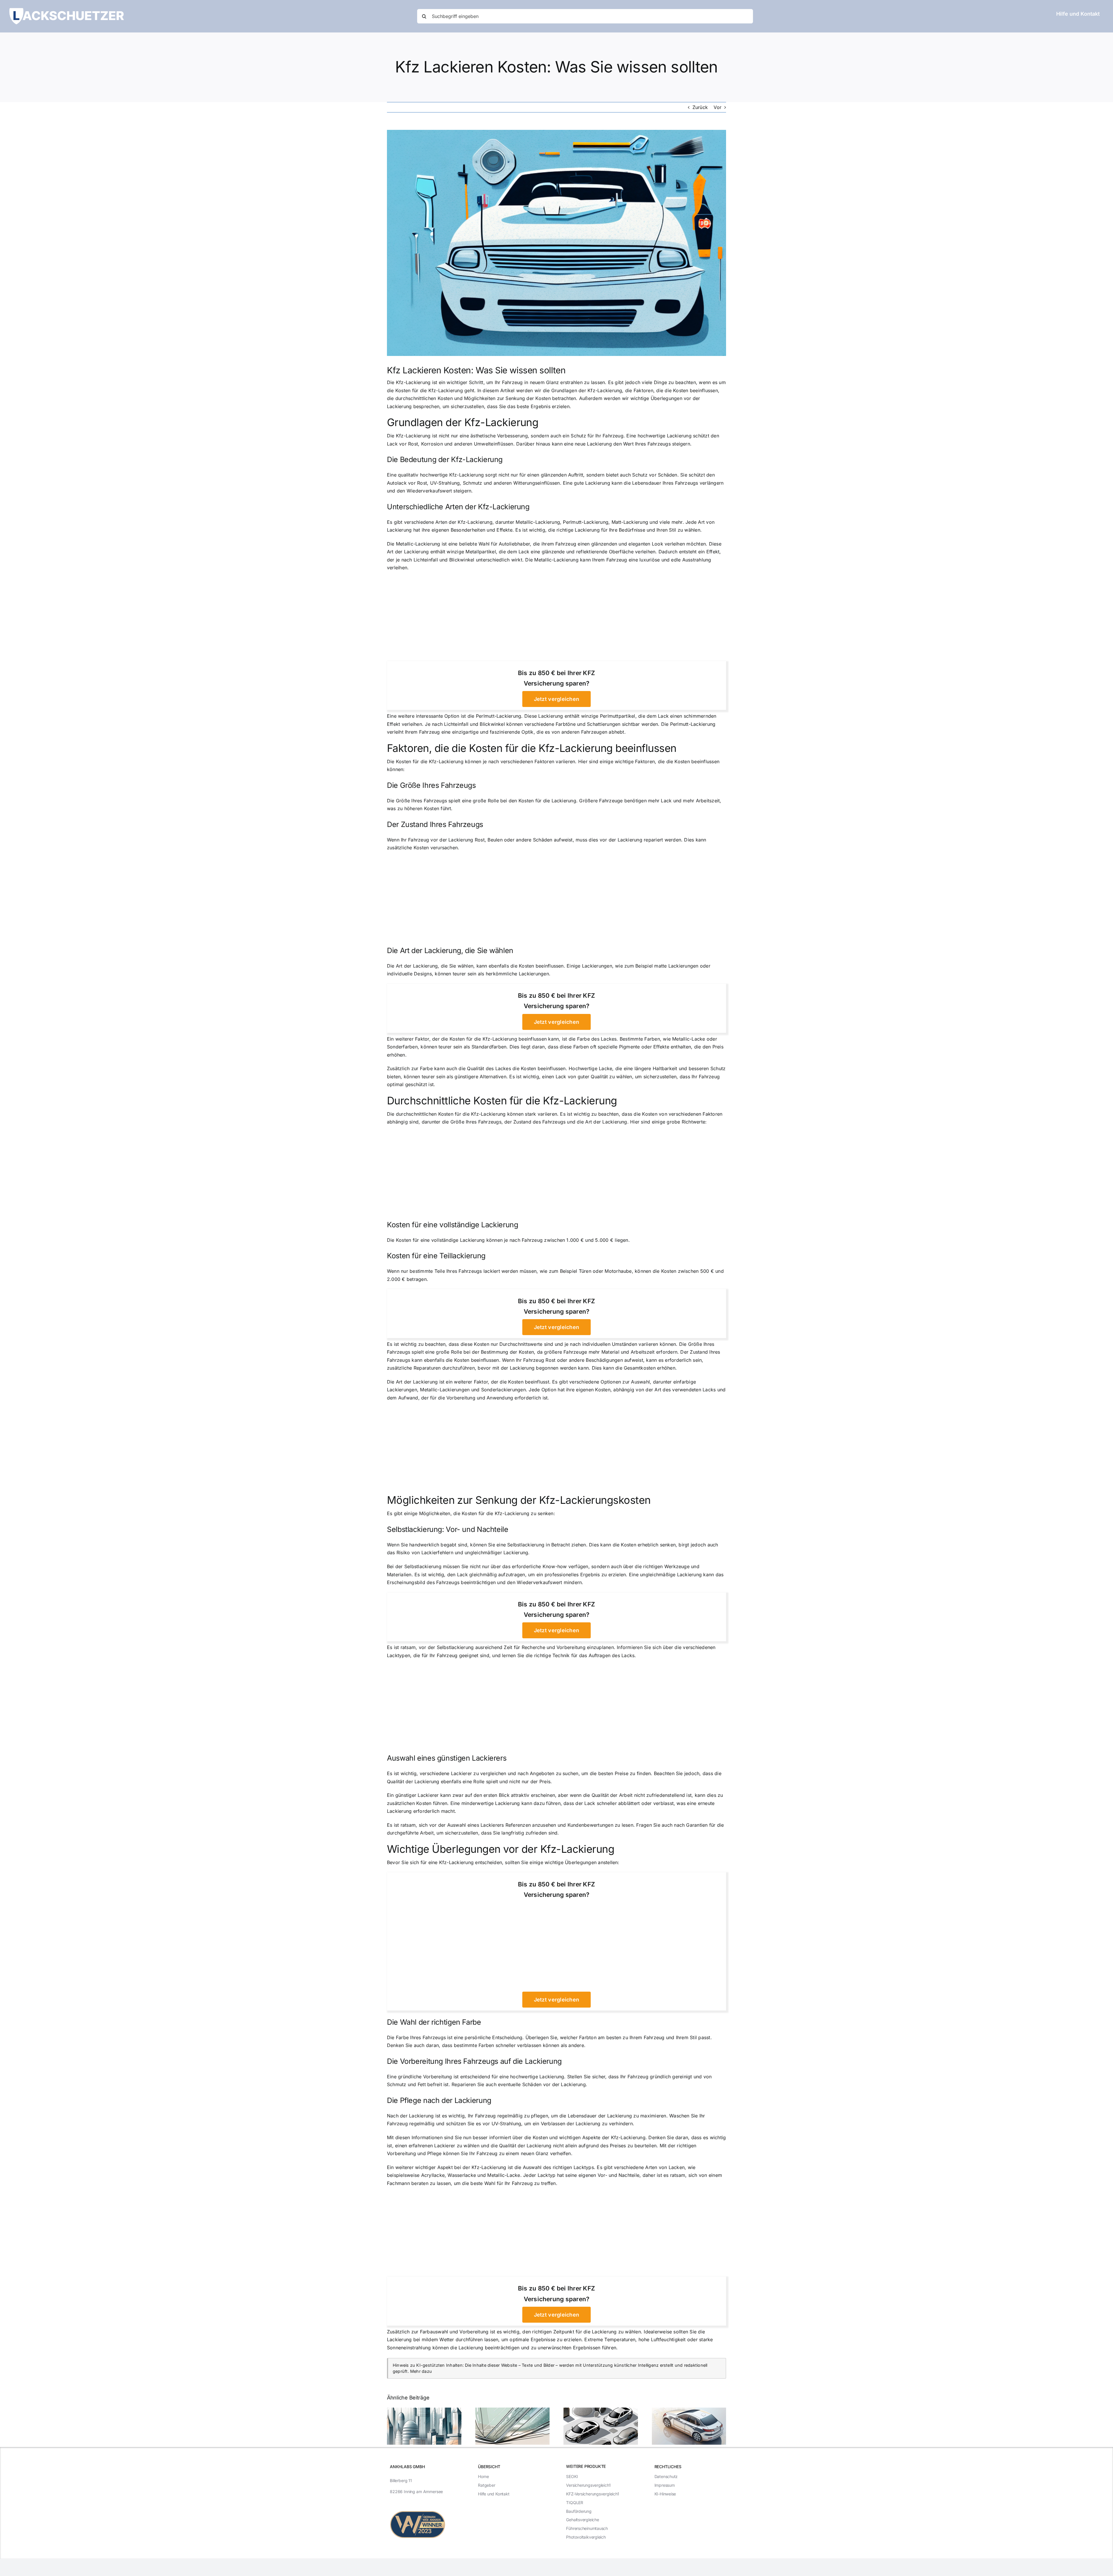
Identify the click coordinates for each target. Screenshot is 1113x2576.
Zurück (700, 107)
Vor (718, 107)
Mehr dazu (421, 2371)
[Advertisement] (556, 618)
